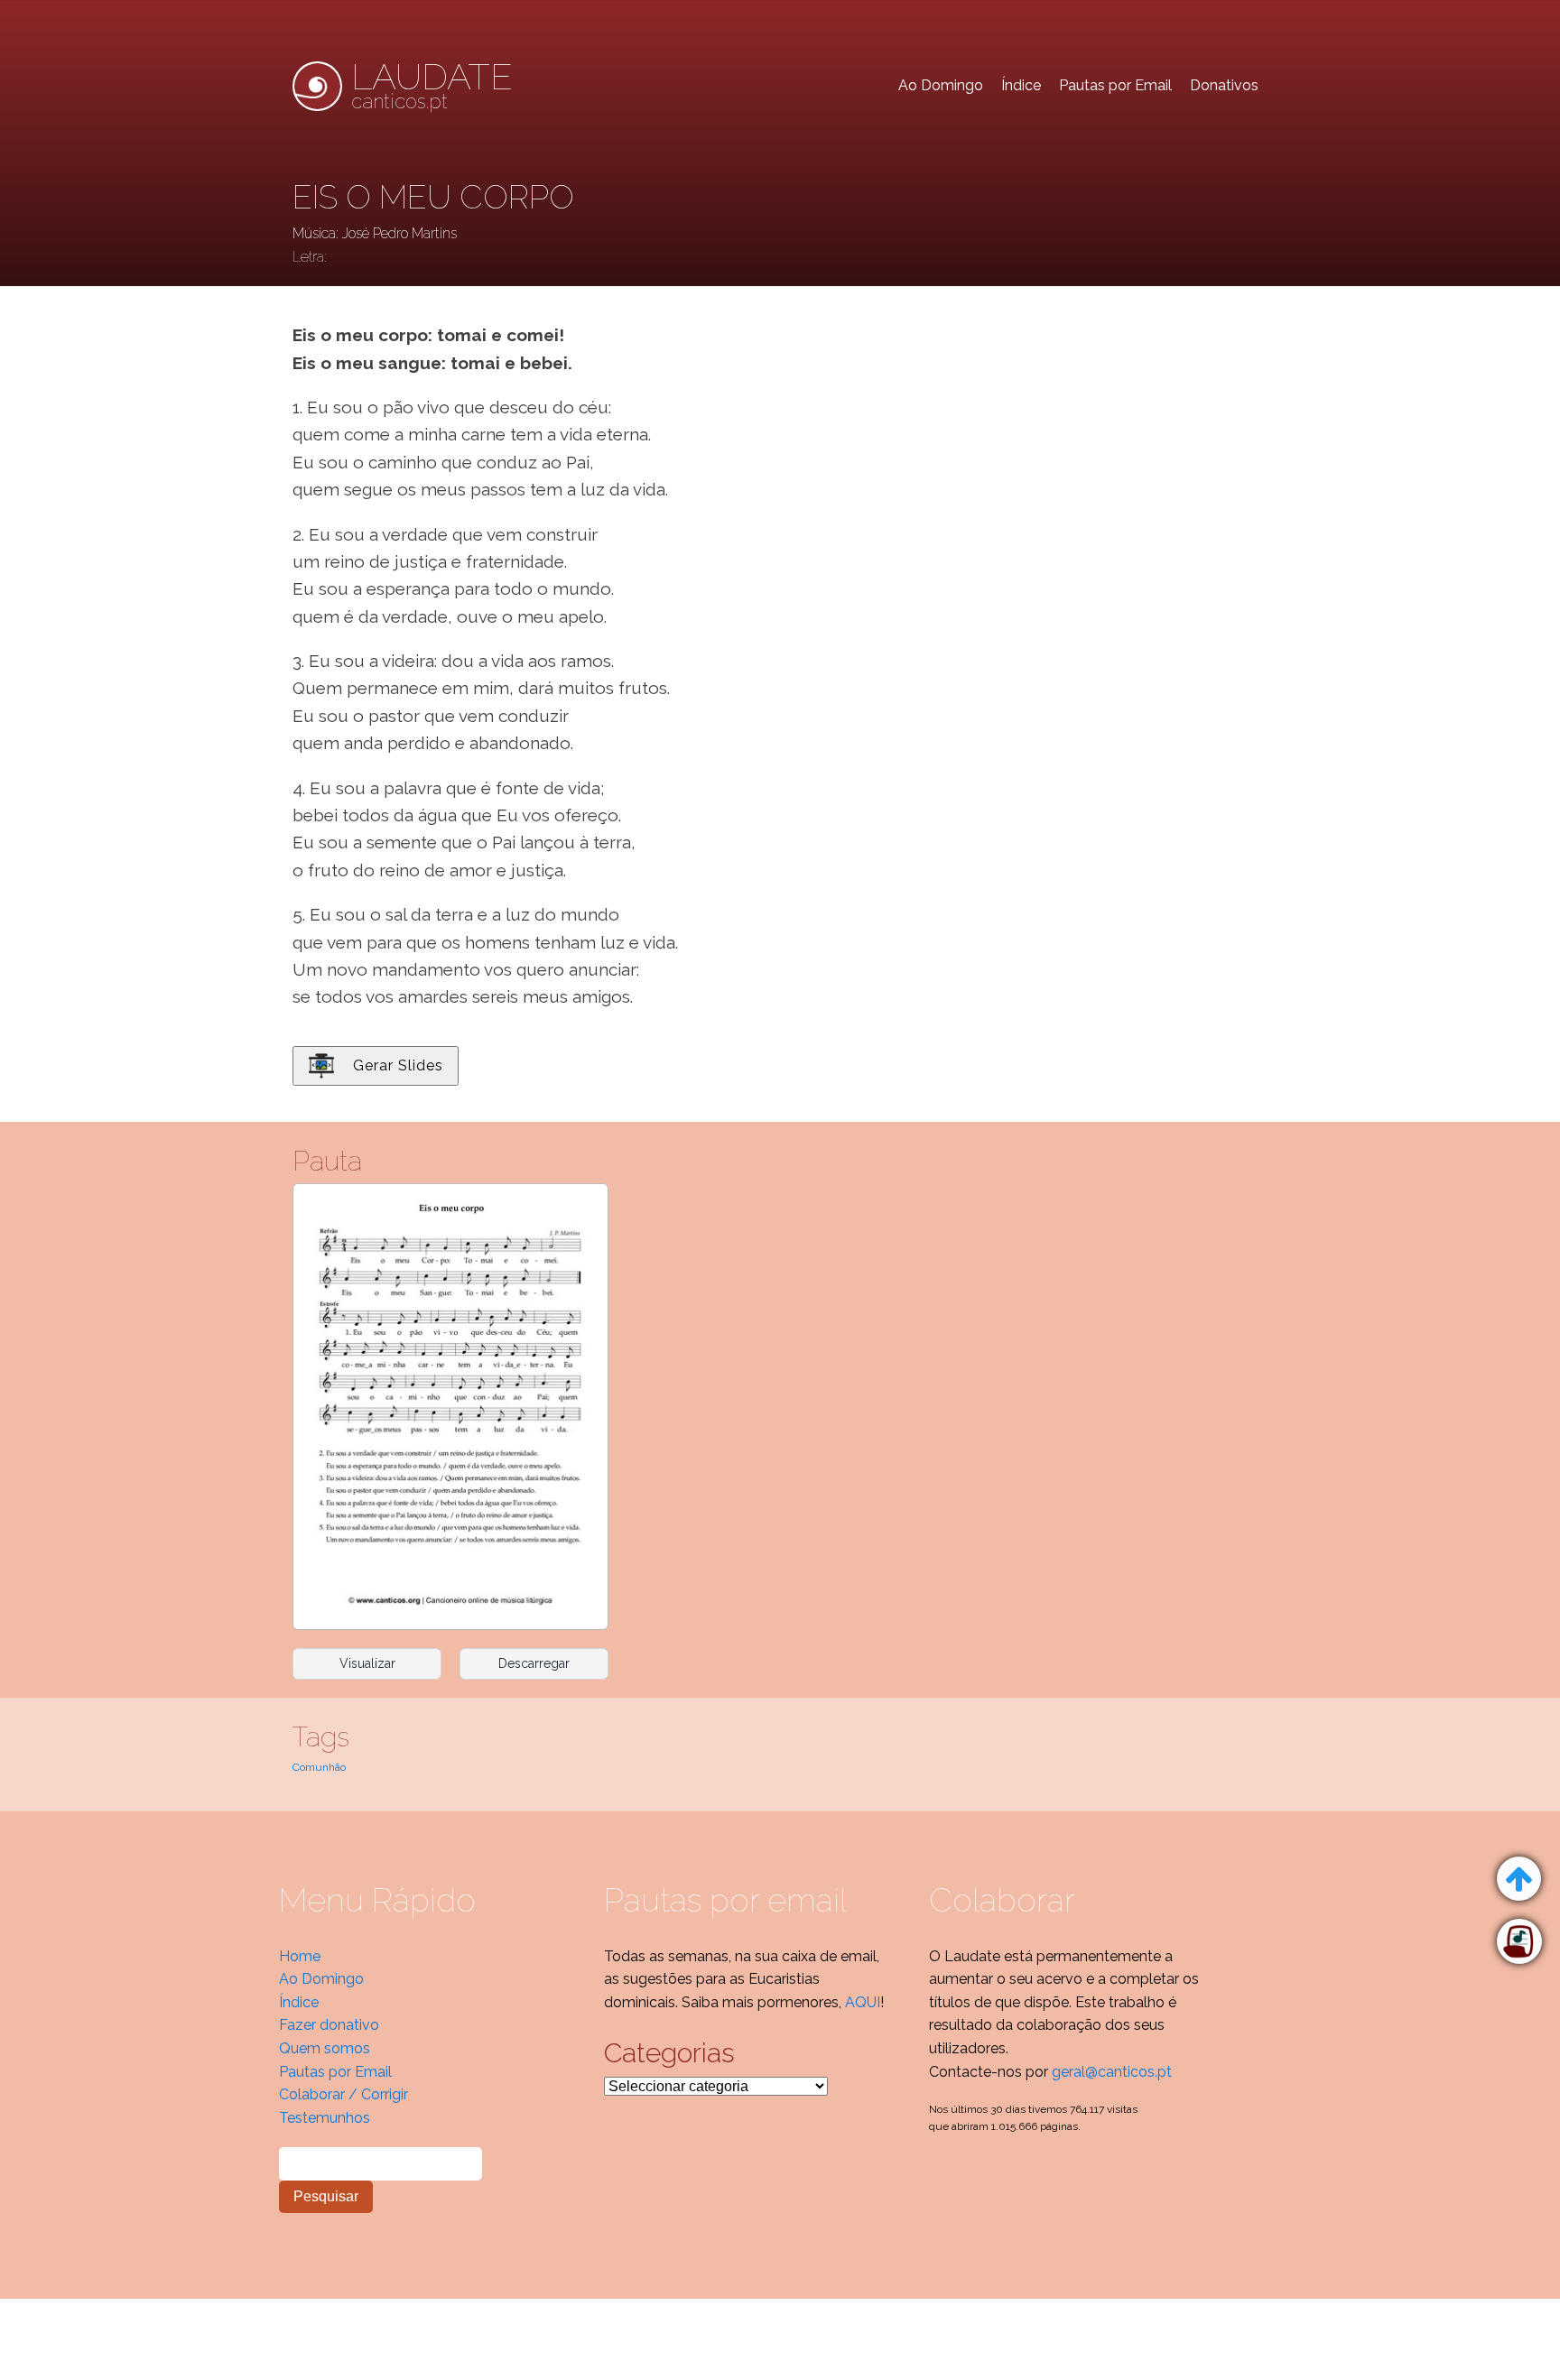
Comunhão (319, 1767)
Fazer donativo (329, 2025)
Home (300, 1956)
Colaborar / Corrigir (344, 2094)
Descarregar (534, 1663)
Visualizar (367, 1663)
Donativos (1224, 85)
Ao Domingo (941, 85)
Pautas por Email (1115, 85)
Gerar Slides (398, 1065)
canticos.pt (432, 86)
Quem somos (325, 2048)
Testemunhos (325, 2118)
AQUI (863, 2002)
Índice (1021, 85)
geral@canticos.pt (1112, 2072)
